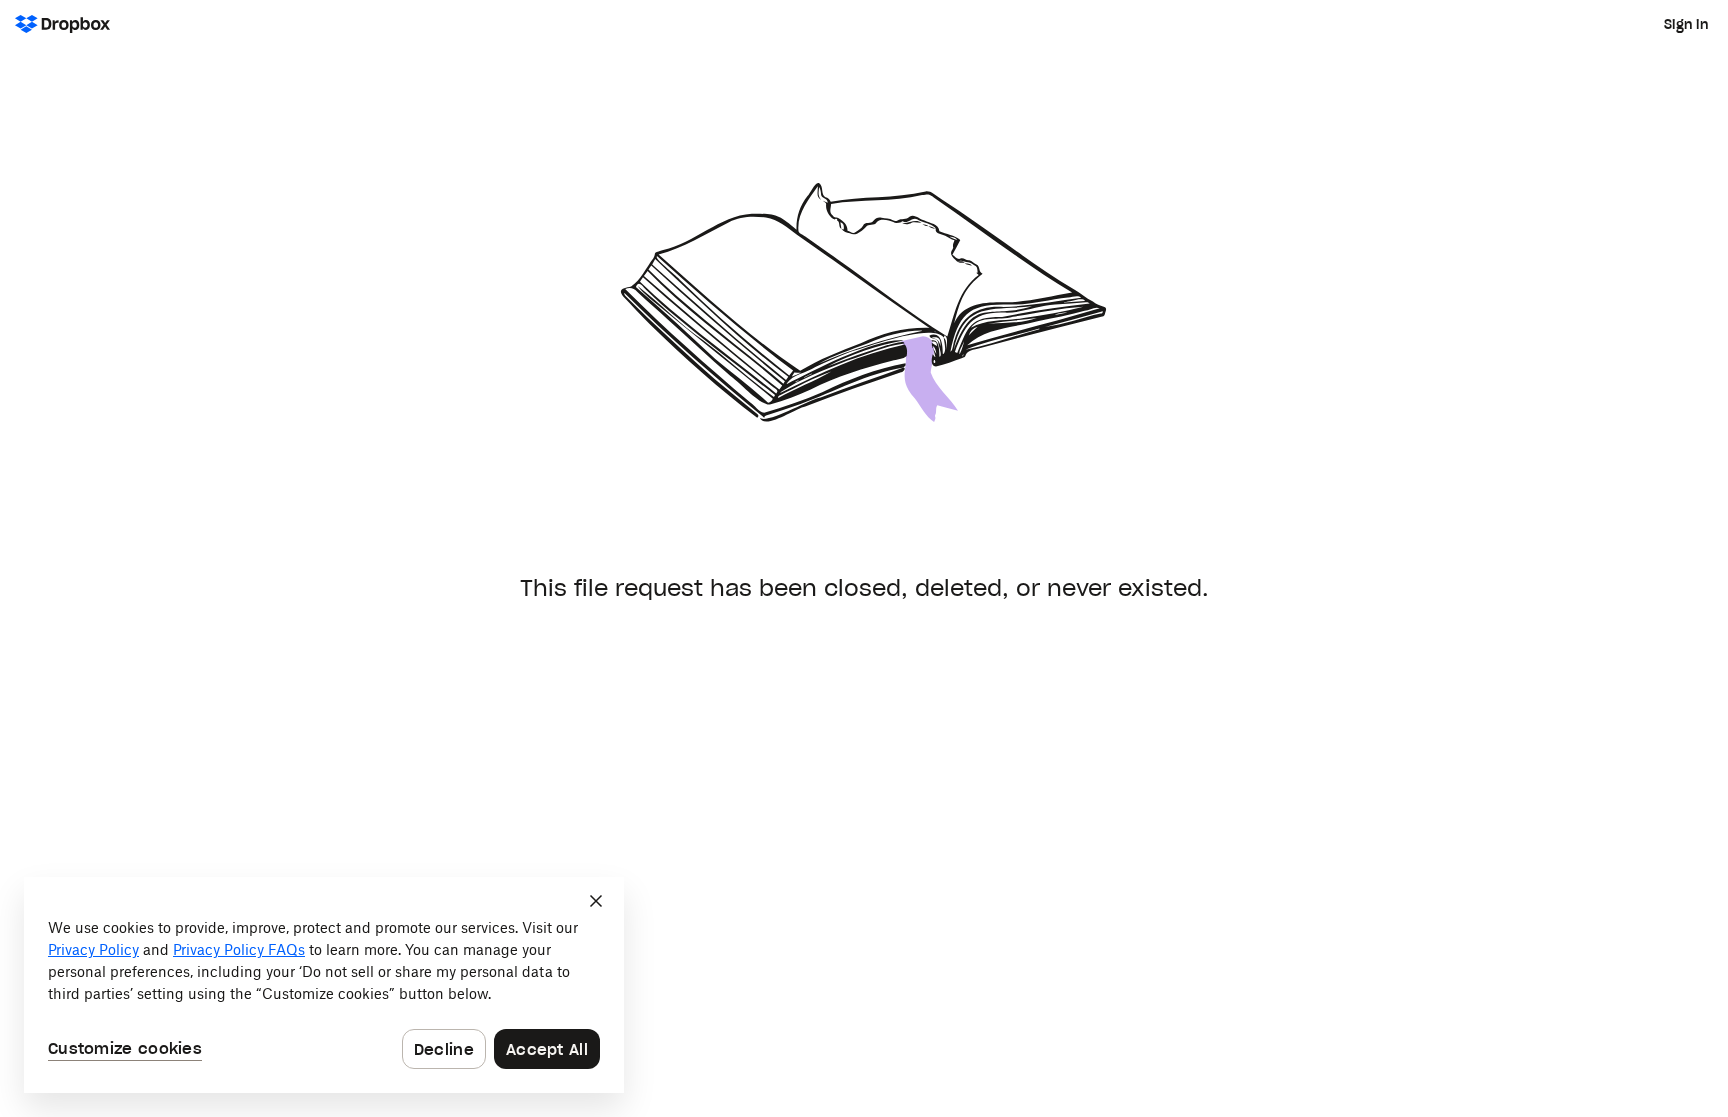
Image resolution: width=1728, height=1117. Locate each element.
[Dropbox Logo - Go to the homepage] (62, 24)
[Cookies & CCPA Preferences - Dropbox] (324, 985)
